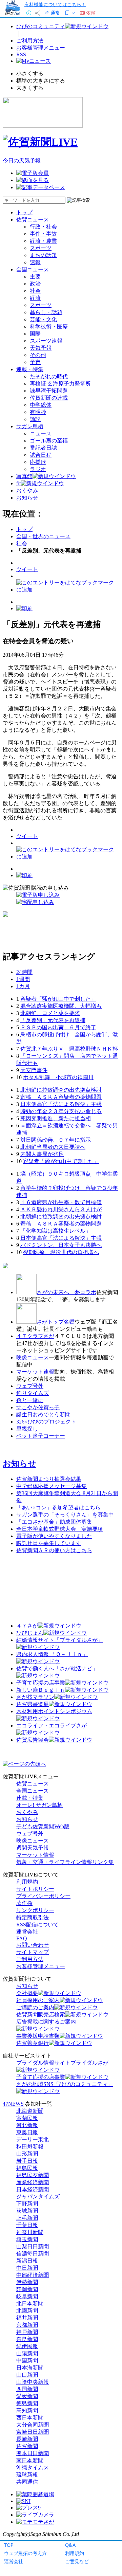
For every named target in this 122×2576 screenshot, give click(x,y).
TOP (9, 2545)
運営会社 (14, 2561)
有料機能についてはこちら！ (55, 4)
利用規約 (75, 2553)
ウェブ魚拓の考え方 (25, 2553)
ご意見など (77, 2561)
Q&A (70, 2545)
